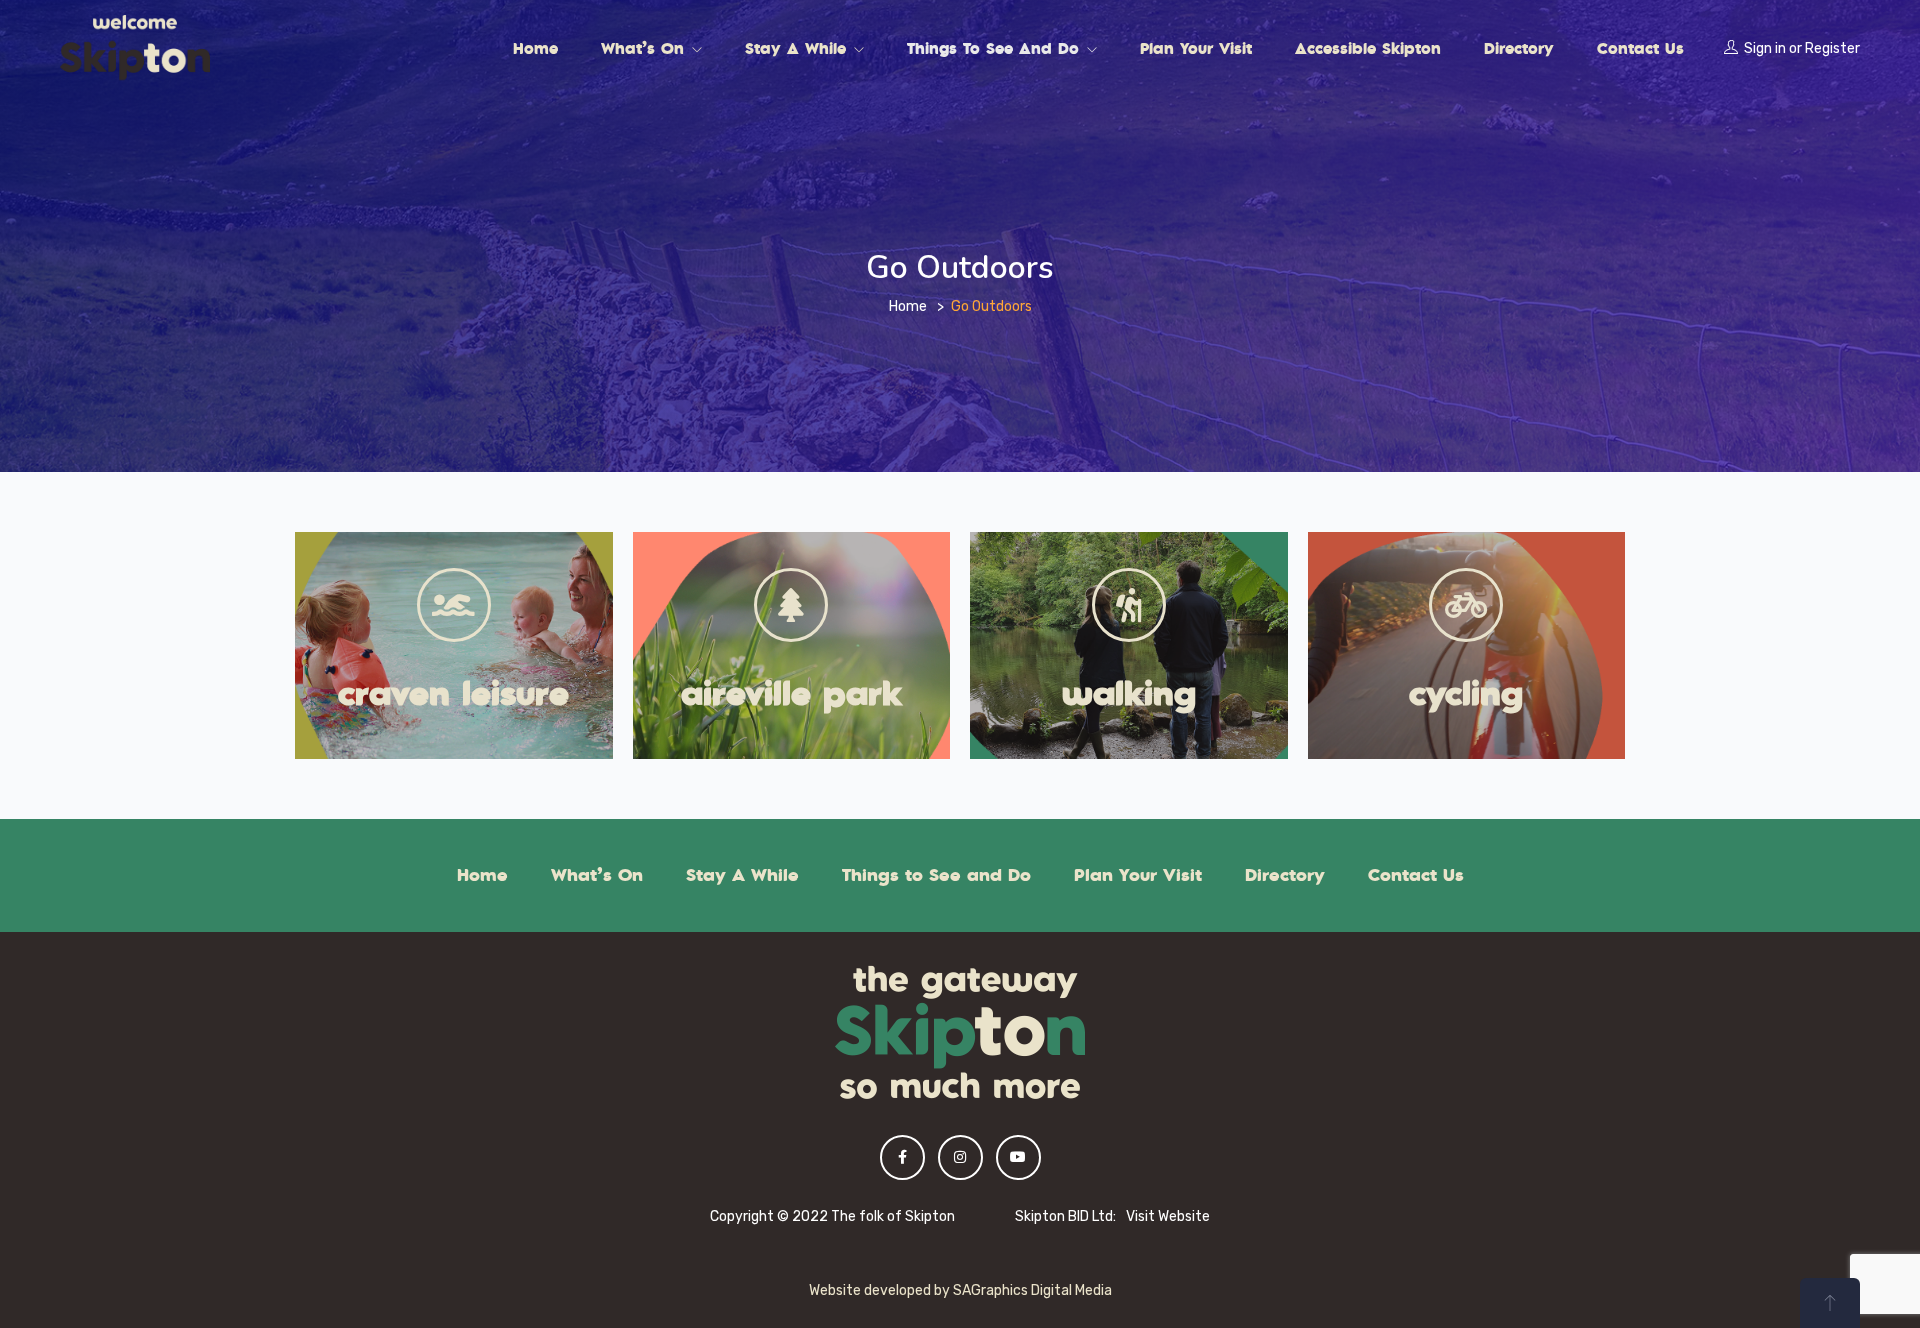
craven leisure (453, 692)
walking (1129, 692)
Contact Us (1640, 48)
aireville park (791, 692)
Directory (1519, 48)
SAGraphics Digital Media (1032, 1290)
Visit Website (1168, 1216)
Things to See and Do (996, 48)
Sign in (1765, 48)
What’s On (645, 48)
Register (1832, 48)
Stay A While (798, 48)
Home (535, 48)
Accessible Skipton (1368, 48)
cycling (1466, 692)
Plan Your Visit (1196, 48)
